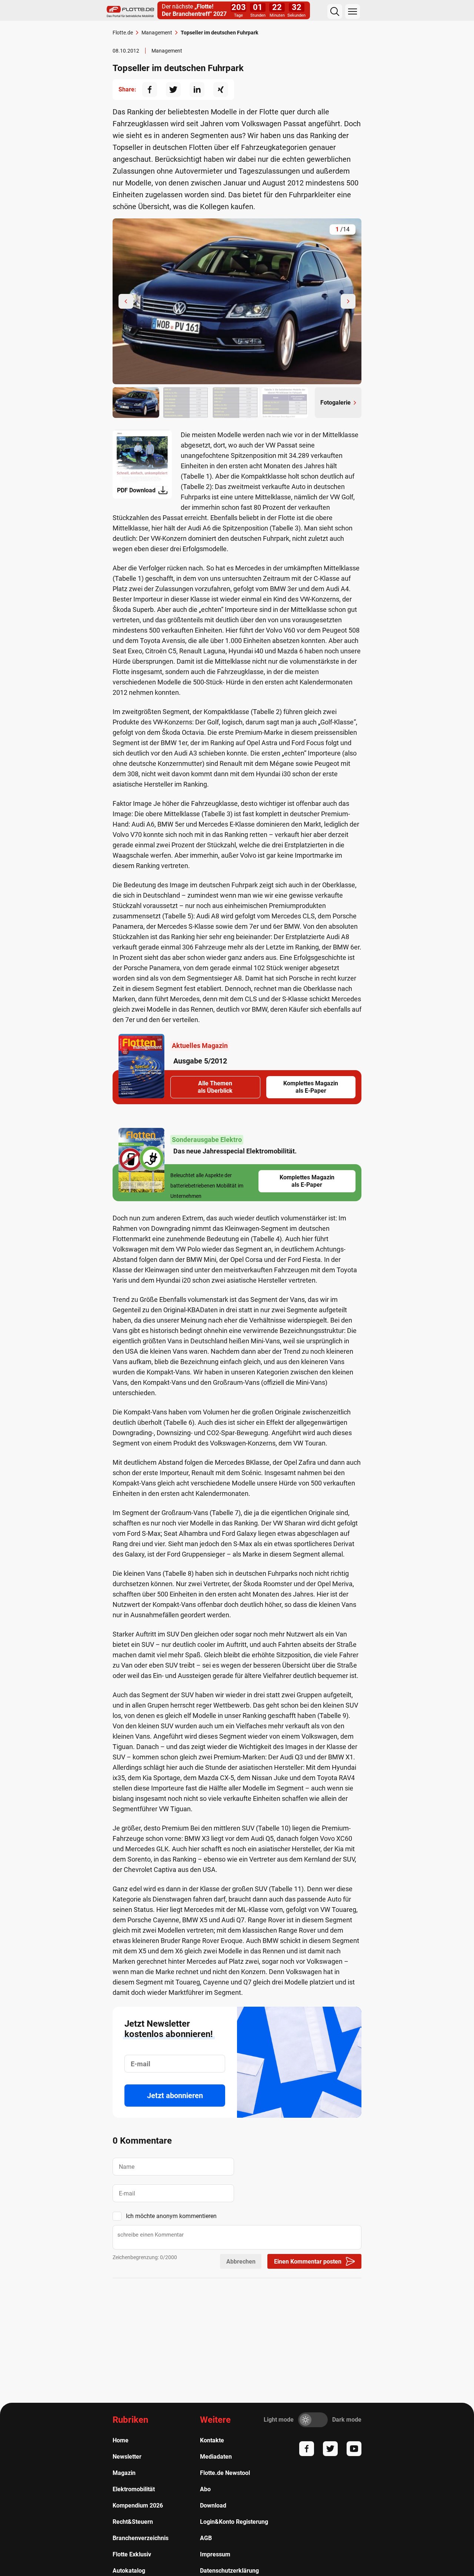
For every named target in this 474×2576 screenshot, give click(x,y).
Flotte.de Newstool (225, 2473)
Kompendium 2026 (138, 2505)
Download (213, 2505)
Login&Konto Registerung (234, 2522)
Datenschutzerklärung (229, 2571)
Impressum (215, 2554)
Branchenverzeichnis (141, 2538)
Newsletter (127, 2457)
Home (121, 2440)
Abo (205, 2489)
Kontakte (212, 2440)
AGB (206, 2538)
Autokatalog (129, 2571)
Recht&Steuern (133, 2522)
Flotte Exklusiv (132, 2554)
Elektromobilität (134, 2489)
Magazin (124, 2473)
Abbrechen (241, 2262)
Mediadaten (216, 2457)
